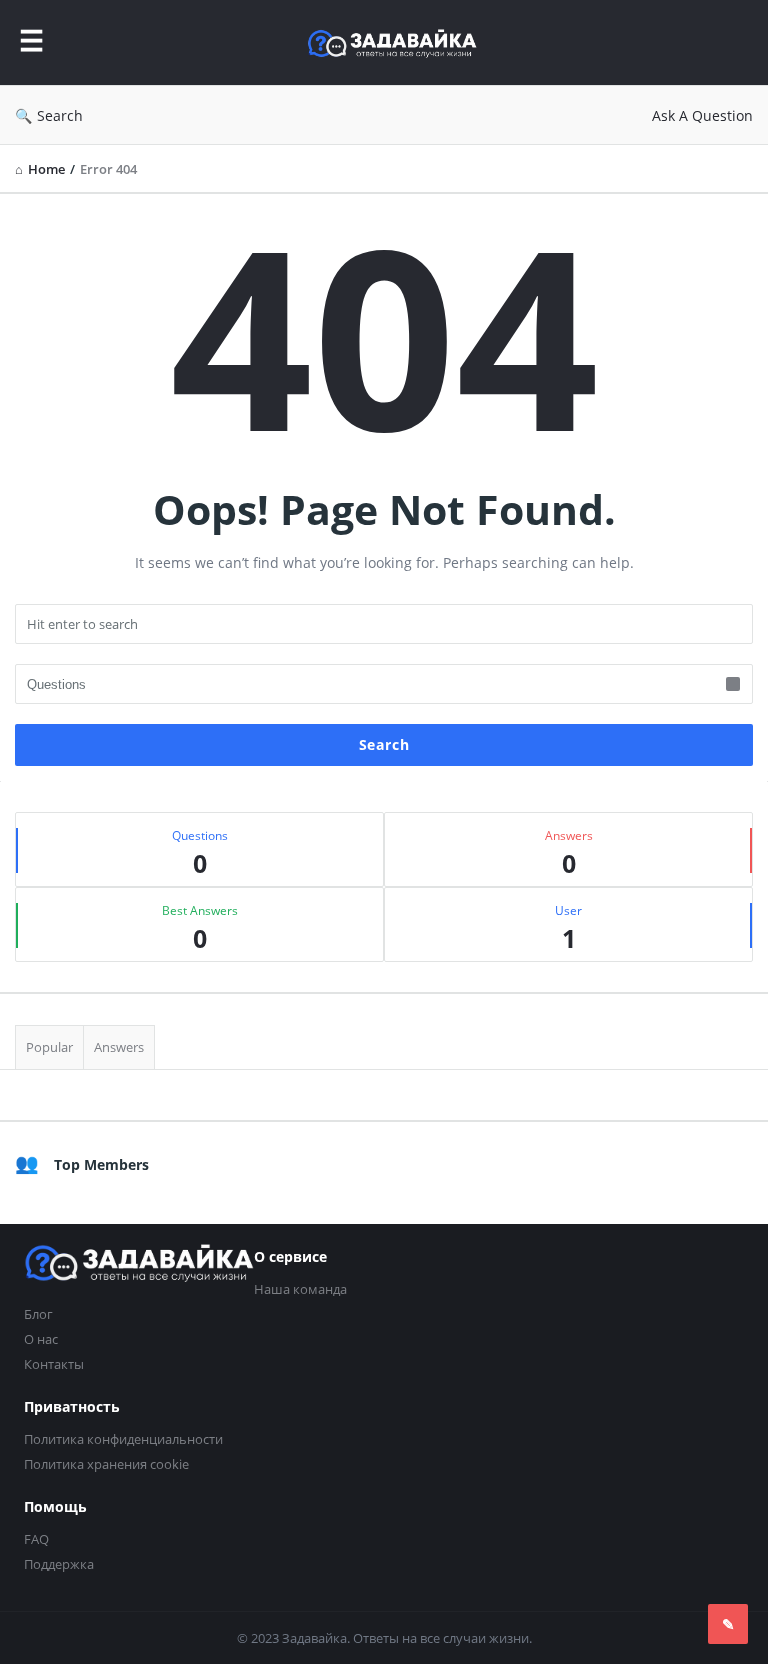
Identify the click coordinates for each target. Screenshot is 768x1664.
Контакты (54, 1364)
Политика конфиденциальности (123, 1439)
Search (60, 115)
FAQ (36, 1539)
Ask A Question (702, 115)
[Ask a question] (728, 1624)
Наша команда (300, 1289)
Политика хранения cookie (106, 1464)
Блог (38, 1314)
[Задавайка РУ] (402, 42)
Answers (119, 1047)
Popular (49, 1047)
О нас (41, 1339)
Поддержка (59, 1564)
